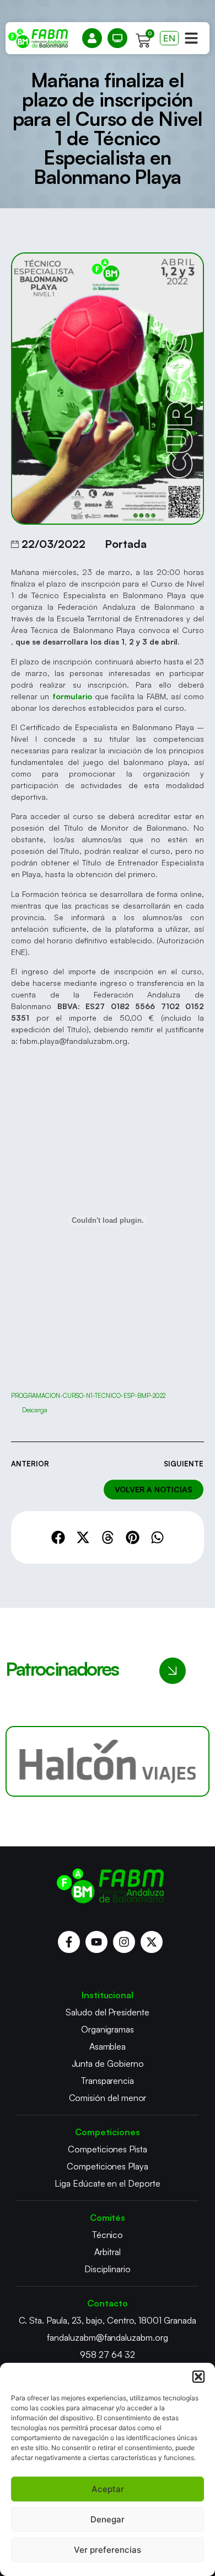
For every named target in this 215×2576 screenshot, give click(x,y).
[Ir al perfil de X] (152, 1942)
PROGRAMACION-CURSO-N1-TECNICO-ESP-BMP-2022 (88, 1396)
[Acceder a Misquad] (92, 38)
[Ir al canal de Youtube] (96, 1942)
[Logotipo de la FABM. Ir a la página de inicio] (38, 38)
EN (169, 38)
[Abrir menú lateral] (191, 38)
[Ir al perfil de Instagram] (124, 1942)
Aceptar (108, 2489)
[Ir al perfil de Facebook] (69, 1942)
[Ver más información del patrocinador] (108, 1761)
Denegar (108, 2519)
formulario (72, 696)
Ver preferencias (108, 2550)
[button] (198, 2377)
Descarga (35, 1410)
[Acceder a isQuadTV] (117, 38)
